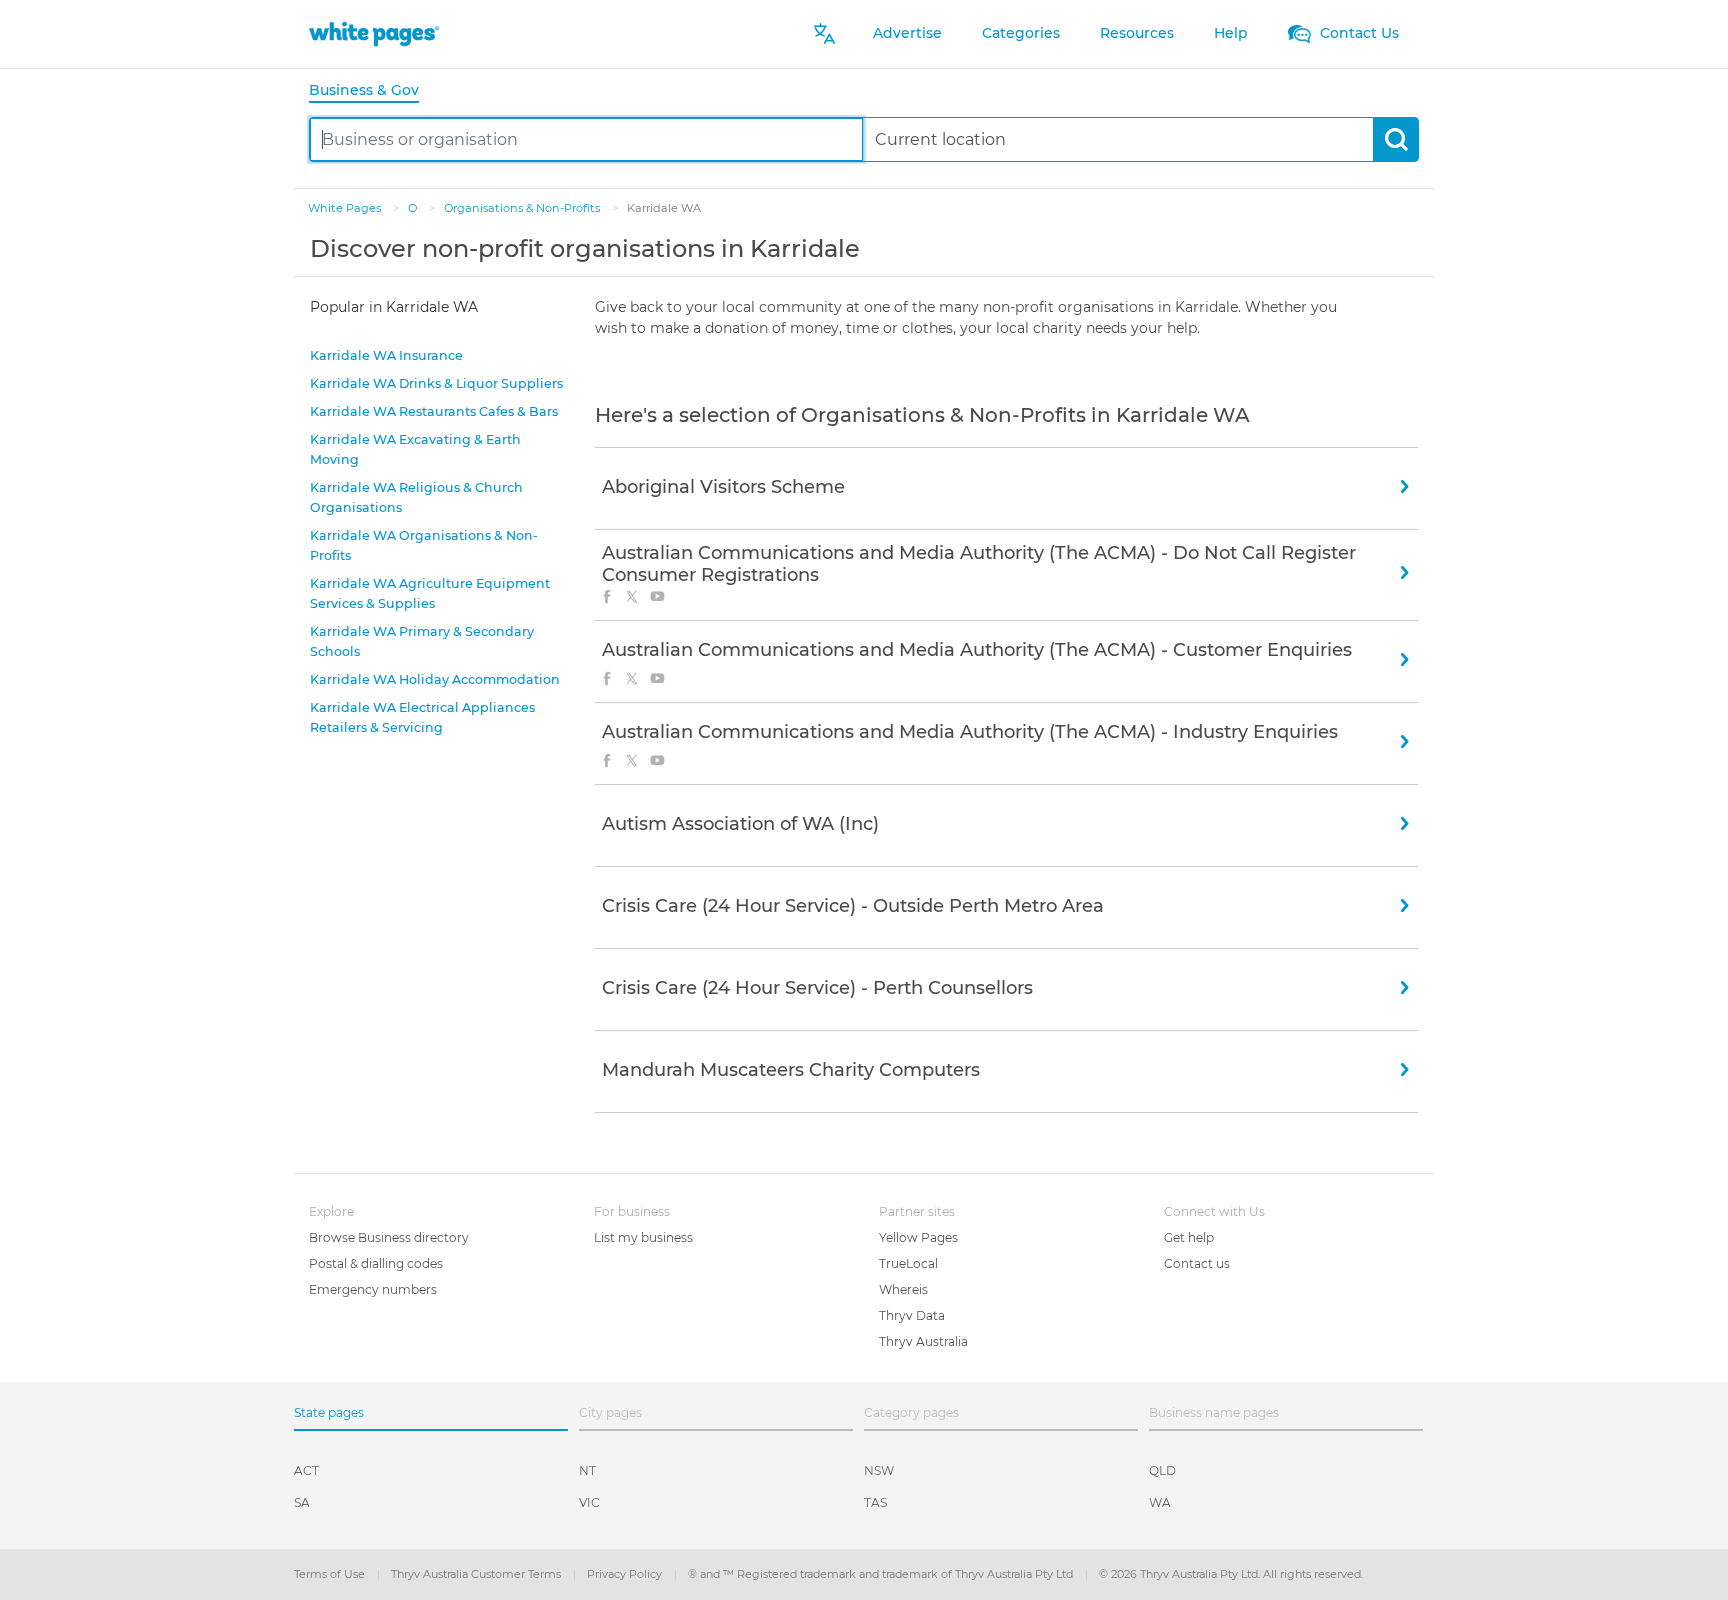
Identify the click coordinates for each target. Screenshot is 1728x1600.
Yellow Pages (918, 1237)
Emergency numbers (373, 1289)
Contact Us (1357, 33)
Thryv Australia (923, 1341)
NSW (879, 1470)
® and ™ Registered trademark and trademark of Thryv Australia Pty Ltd (882, 1574)
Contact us (1197, 1263)
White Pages (346, 208)
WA (1160, 1502)
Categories (1021, 33)
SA (302, 1502)
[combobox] (586, 139)
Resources (1137, 33)
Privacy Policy (626, 1574)
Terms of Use (331, 1574)
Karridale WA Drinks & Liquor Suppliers (436, 383)
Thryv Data (912, 1315)
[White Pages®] (374, 33)
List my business (643, 1237)
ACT (306, 1470)
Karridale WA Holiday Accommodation (435, 679)
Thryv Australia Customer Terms (477, 1574)
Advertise (907, 33)
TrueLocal (908, 1263)
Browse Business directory (389, 1237)
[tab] (372, 91)
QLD (1162, 1470)
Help (1231, 33)
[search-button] (1395, 139)
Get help (1189, 1237)
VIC (589, 1502)
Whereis (903, 1289)
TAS (875, 1502)
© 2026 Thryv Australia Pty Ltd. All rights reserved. (1231, 1574)
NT (587, 1470)
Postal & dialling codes (376, 1263)
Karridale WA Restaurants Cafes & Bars (434, 411)
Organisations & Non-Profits (523, 208)
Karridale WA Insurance (386, 355)
